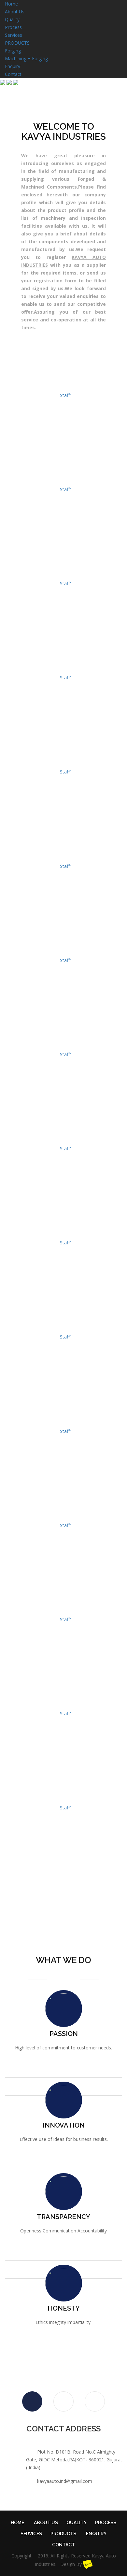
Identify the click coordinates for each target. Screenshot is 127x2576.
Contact (13, 74)
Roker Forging (64, 855)
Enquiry (13, 66)
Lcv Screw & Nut (63, 1138)
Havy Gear (64, 1326)
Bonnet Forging (63, 1044)
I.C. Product (63, 1609)
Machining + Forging (26, 58)
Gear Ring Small (63, 1420)
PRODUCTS (17, 43)
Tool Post (63, 1232)
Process (13, 27)
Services (14, 35)
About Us (15, 12)
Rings (63, 479)
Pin (63, 1891)
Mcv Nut (63, 667)
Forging (13, 51)
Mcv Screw (63, 573)
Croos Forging (64, 761)
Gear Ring (64, 1515)
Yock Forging (63, 950)
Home (11, 4)
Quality (12, 19)
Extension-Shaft (64, 1797)
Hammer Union (64, 1703)
